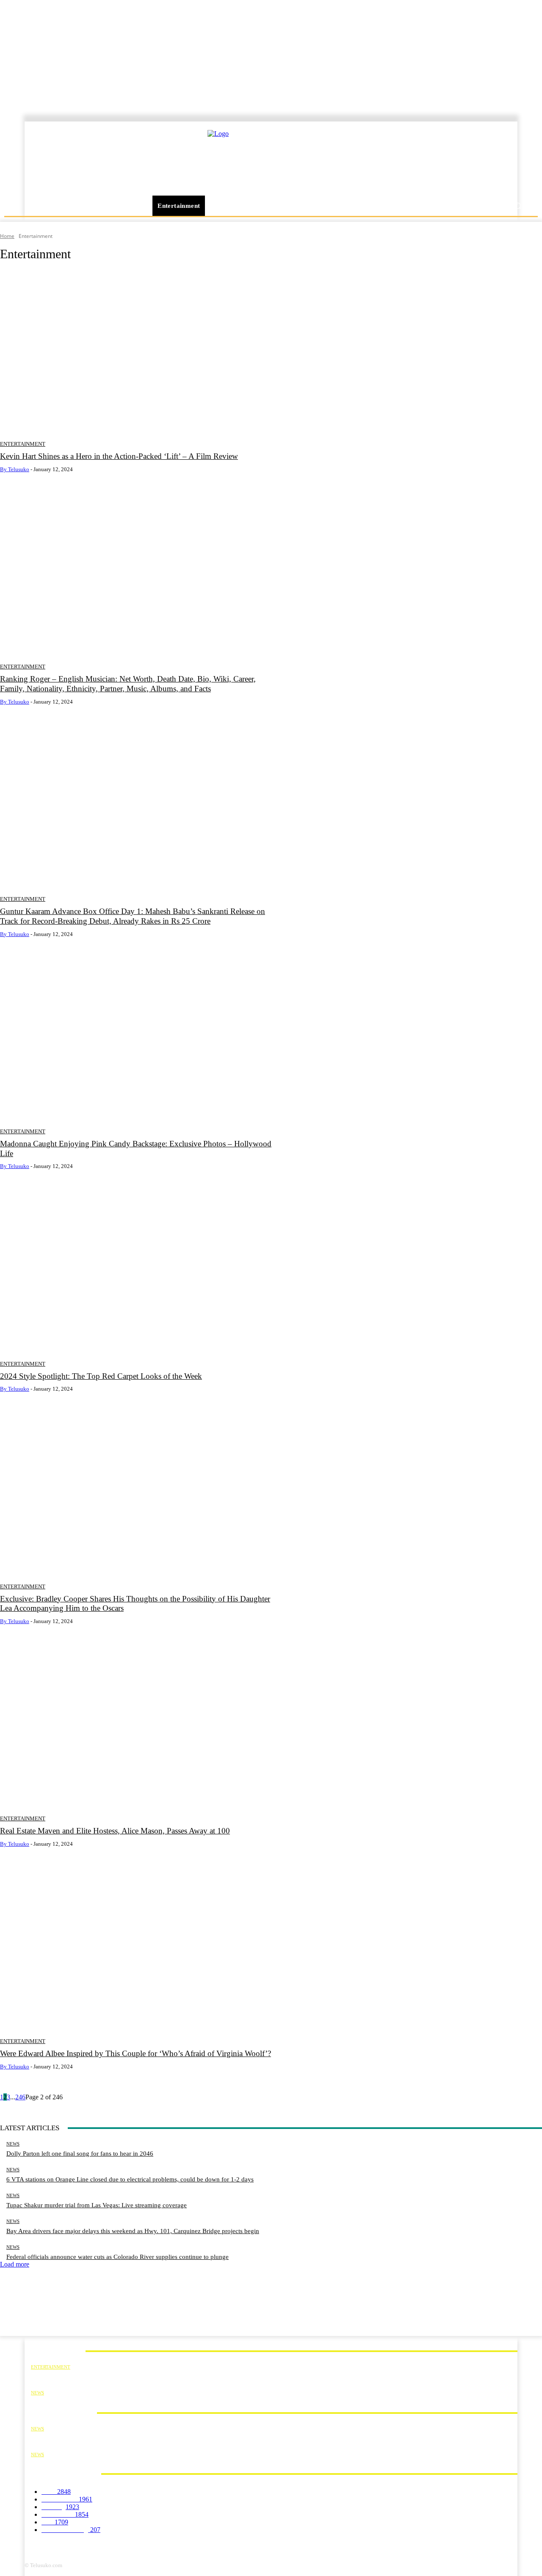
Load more (15, 2264)
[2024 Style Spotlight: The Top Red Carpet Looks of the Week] (138, 1268)
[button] (518, 206)
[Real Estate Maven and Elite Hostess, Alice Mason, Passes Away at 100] (138, 1723)
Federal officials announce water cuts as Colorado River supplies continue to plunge (118, 2257)
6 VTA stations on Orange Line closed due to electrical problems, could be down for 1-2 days (130, 2179)
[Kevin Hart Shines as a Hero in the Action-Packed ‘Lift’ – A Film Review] (138, 349)
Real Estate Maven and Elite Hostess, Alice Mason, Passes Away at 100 (115, 1831)
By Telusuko (15, 469)
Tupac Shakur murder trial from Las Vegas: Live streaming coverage (97, 2205)
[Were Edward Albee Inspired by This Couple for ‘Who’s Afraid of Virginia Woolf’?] (138, 1946)
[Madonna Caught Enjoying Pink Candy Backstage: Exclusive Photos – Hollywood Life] (138, 1036)
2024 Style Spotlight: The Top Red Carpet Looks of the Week (101, 1376)
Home (7, 236)
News (13, 2144)
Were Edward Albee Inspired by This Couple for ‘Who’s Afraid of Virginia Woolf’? (135, 2053)
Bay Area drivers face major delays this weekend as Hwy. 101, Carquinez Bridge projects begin (133, 2231)
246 (20, 2097)
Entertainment (23, 444)
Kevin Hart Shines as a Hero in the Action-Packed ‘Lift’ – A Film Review (119, 456)
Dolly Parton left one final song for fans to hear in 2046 (80, 2154)
